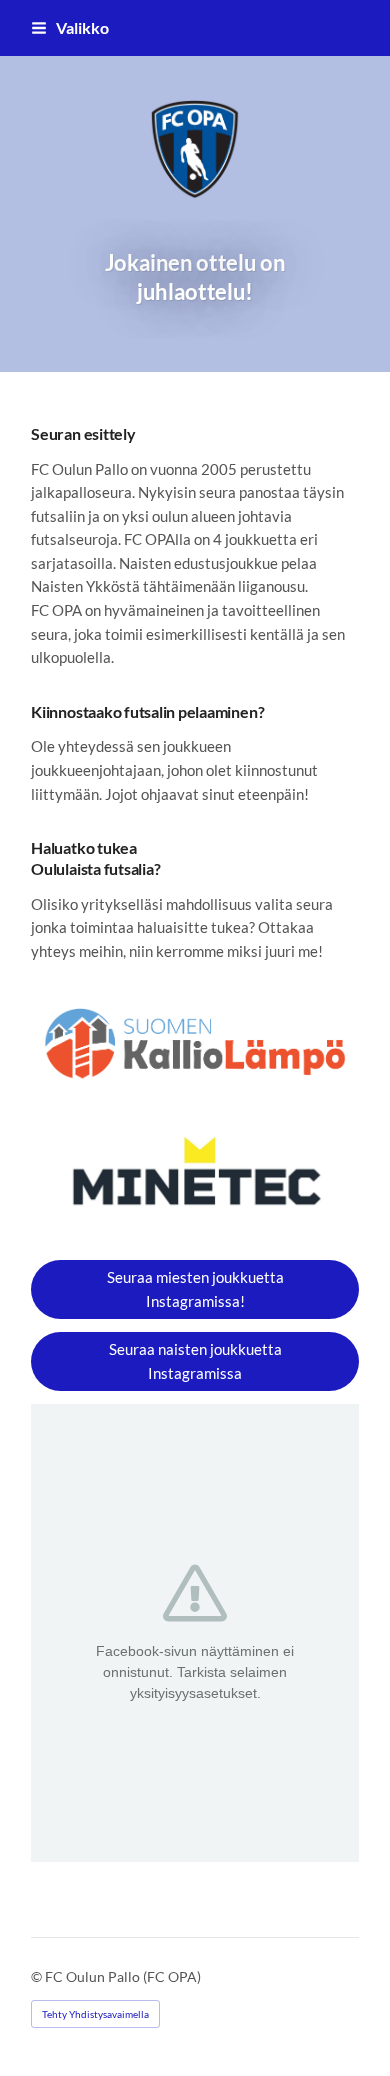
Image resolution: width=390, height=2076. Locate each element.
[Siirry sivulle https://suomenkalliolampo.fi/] (195, 1043)
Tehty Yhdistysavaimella (95, 2014)
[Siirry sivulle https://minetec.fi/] (195, 1177)
